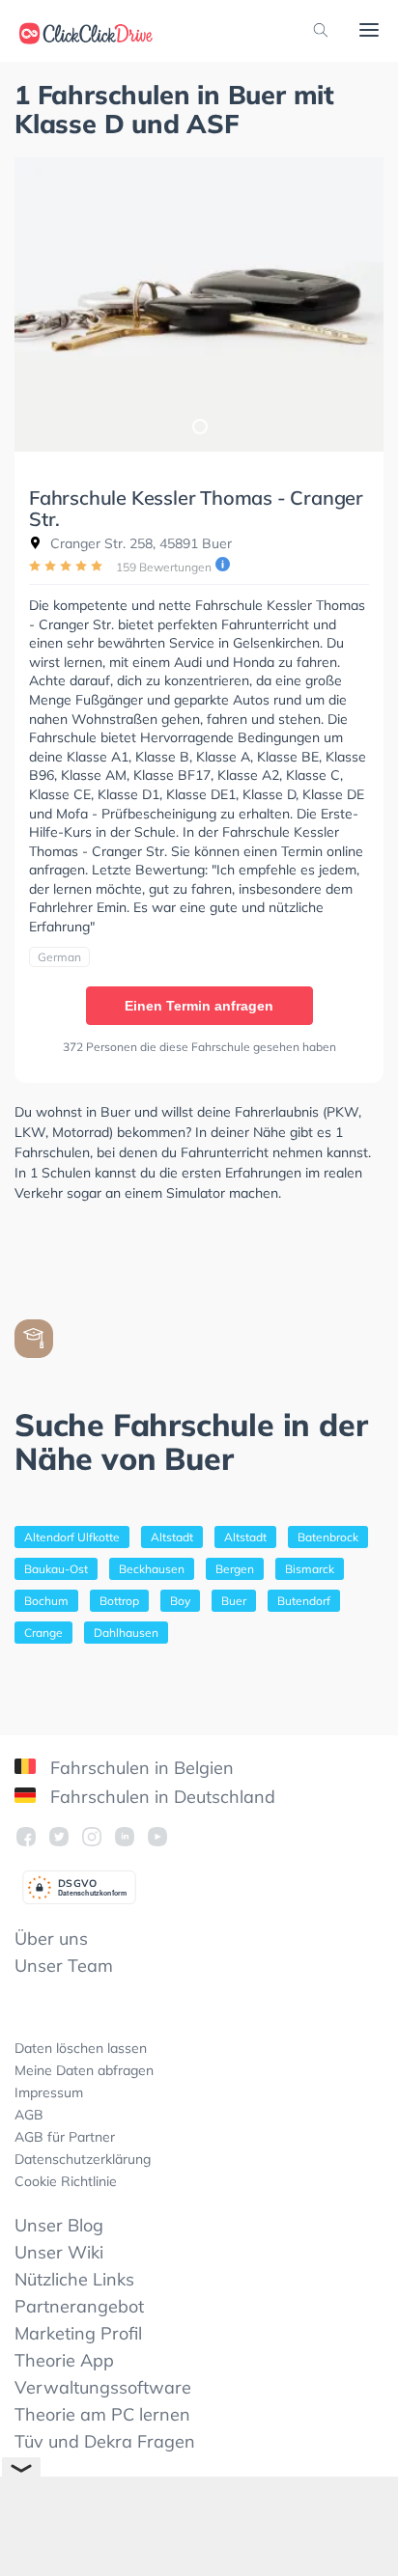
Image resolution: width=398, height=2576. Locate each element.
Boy (180, 1601)
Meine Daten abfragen (84, 2070)
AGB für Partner (65, 2137)
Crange (43, 1633)
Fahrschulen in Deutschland (160, 1797)
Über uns (51, 1939)
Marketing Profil (78, 2333)
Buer (234, 1601)
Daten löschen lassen (81, 2048)
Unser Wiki (59, 2252)
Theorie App (64, 2360)
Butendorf (304, 1601)
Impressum (49, 2092)
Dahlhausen (126, 1633)
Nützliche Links (74, 2279)
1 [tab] (199, 426)
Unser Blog (59, 2225)
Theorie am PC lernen (102, 2414)
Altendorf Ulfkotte (72, 1537)
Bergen (235, 1569)
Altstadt (172, 1537)
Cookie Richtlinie (66, 2181)
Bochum (46, 1601)
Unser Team (64, 1966)
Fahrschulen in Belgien (140, 1768)
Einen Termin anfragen (199, 1006)
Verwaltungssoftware (103, 2387)
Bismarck (310, 1569)
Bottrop (119, 1601)
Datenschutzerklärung (83, 2159)
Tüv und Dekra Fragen (105, 2441)
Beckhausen (152, 1569)
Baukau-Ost (56, 1569)
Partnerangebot (79, 2306)
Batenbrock (328, 1537)
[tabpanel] (199, 305)
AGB (29, 2115)
